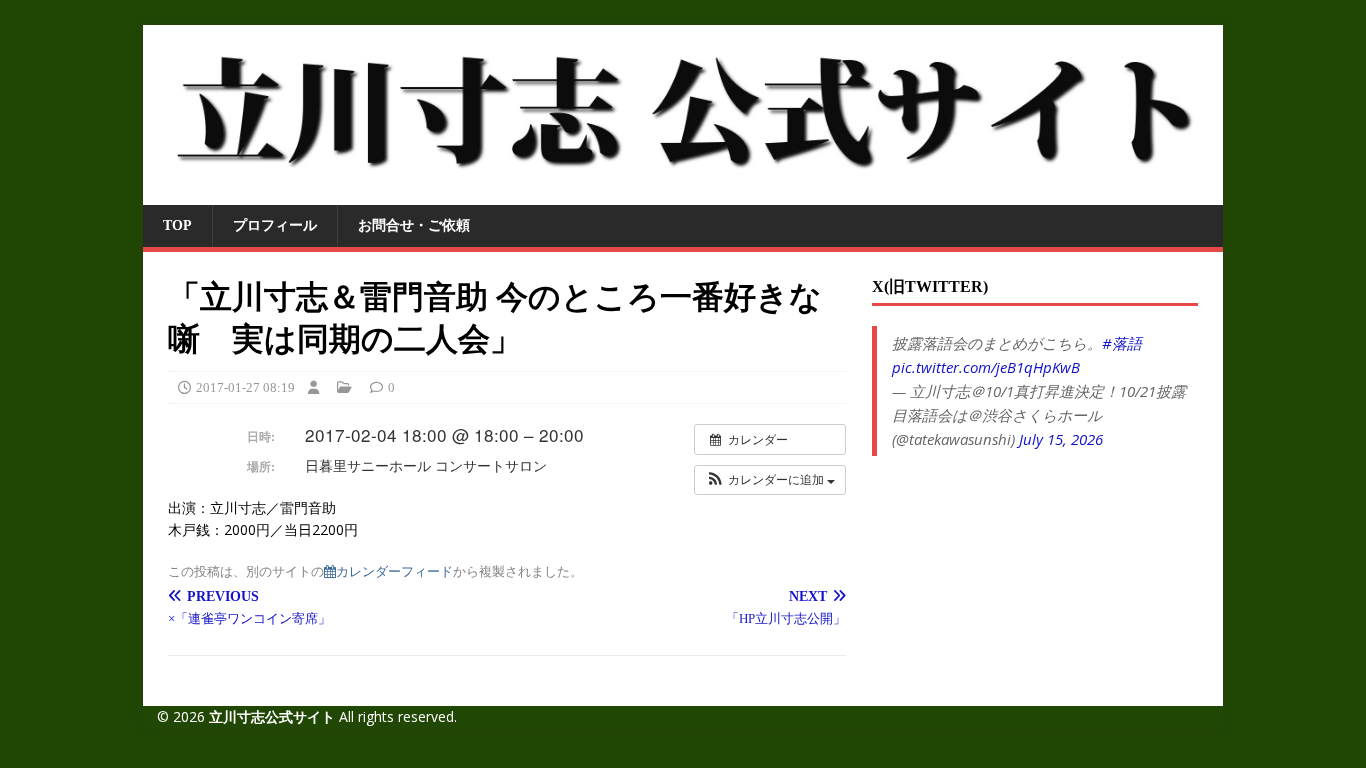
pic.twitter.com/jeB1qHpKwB (986, 367)
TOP (177, 225)
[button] (770, 480)
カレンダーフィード (394, 570)
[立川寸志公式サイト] (683, 193)
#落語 (1122, 343)
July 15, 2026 (1061, 439)
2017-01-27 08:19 (245, 387)
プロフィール (275, 225)
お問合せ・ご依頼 (414, 225)
